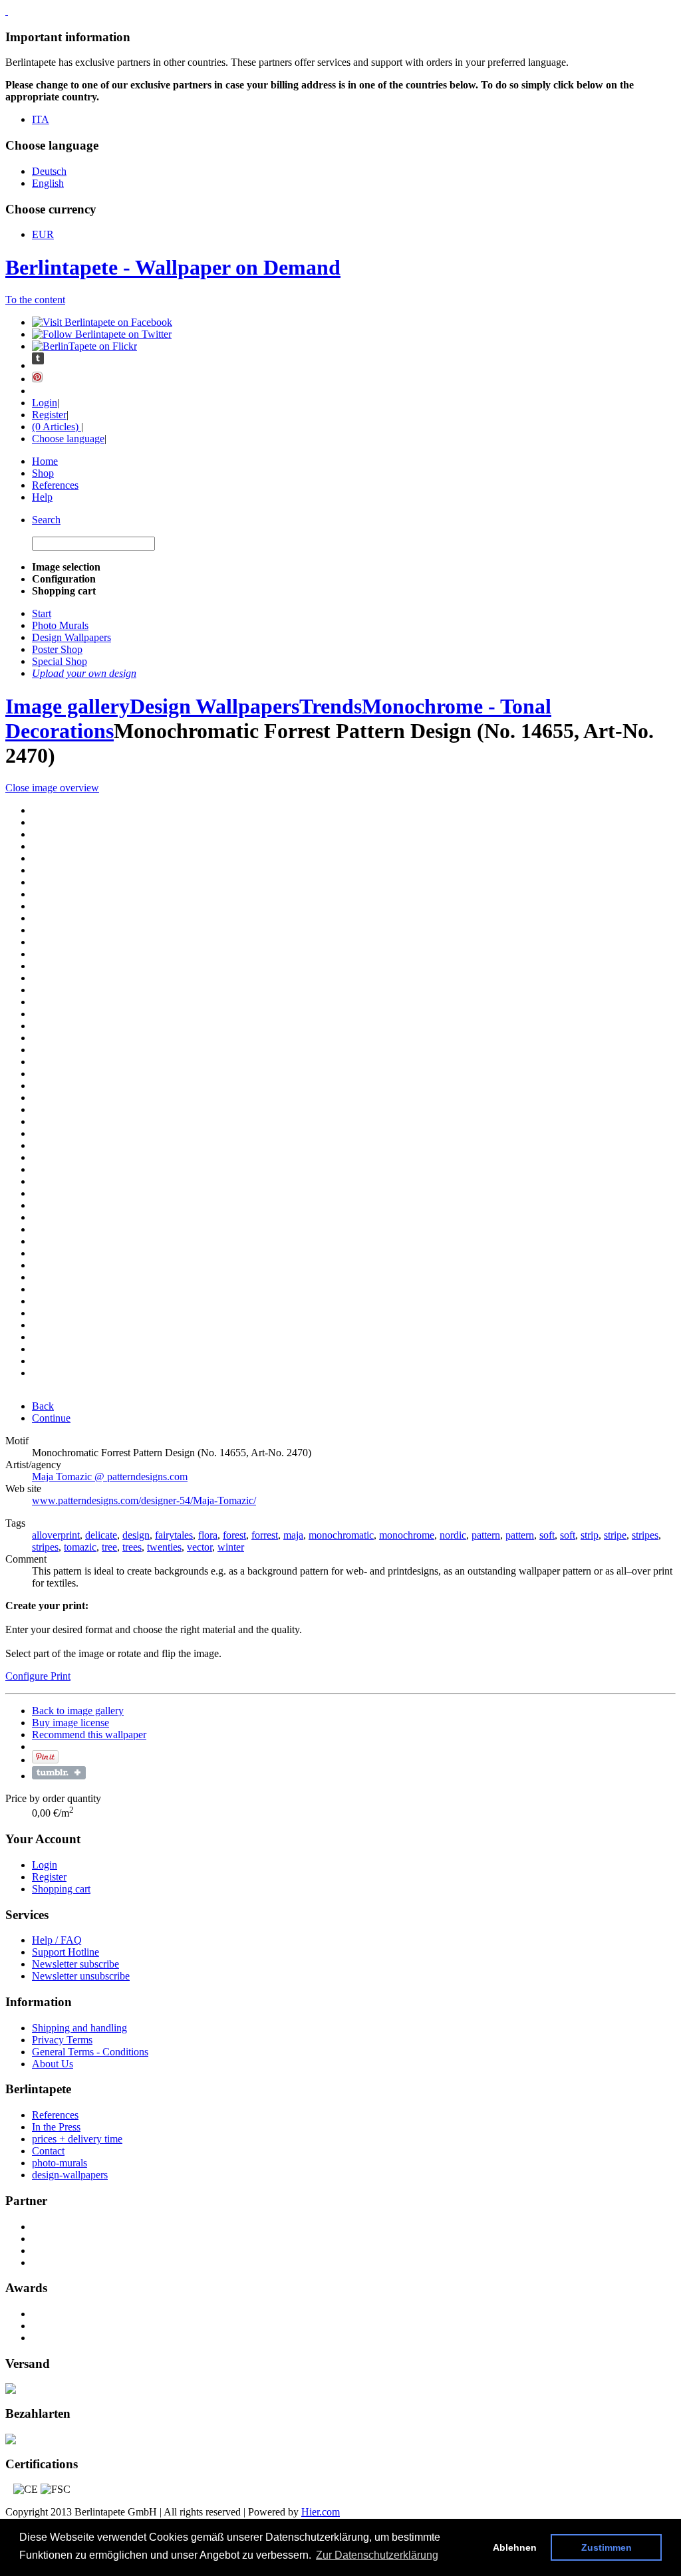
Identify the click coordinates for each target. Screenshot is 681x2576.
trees (132, 1547)
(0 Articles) (57, 427)
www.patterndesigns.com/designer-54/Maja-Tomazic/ (144, 1500)
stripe (615, 1535)
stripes (645, 1535)
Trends (331, 706)
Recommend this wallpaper (89, 1735)
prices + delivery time (77, 2139)
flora (208, 1535)
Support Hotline (66, 1952)
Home (45, 461)
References (55, 485)
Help (42, 497)
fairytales (174, 1535)
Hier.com (321, 2512)
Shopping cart (61, 1889)
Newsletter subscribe (75, 1964)
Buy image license (70, 1723)
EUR (43, 234)
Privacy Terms (62, 2040)
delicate (101, 1535)
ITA (41, 119)
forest (234, 1535)
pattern (486, 1535)
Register (49, 415)
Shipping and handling (79, 2028)
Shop (43, 473)
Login (45, 403)
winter (231, 1547)
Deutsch (49, 171)
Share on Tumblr (59, 1773)
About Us (53, 2064)
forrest (265, 1535)
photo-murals (60, 2163)
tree (109, 1547)
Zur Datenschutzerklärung (377, 2555)
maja (293, 1535)
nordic (453, 1535)
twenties (164, 1547)
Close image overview (52, 788)
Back (43, 1406)
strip (590, 1535)
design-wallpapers (70, 2175)
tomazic (80, 1547)
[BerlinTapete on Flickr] (84, 346)
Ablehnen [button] (515, 2547)
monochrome (407, 1535)
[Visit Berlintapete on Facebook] (102, 322)
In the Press (56, 2127)
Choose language (68, 439)
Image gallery (68, 706)
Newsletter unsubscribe (81, 1976)
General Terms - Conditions (90, 2052)
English (48, 183)
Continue (51, 1418)
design (136, 1535)
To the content (35, 300)
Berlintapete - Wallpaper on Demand (173, 267)
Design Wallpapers (214, 706)
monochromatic (341, 1535)
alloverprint (56, 1535)
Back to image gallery (78, 1711)
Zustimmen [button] (607, 2547)
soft (547, 1535)
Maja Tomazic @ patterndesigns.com (110, 1477)
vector (200, 1547)
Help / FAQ (57, 1940)
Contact (48, 2151)
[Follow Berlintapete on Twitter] (102, 334)
